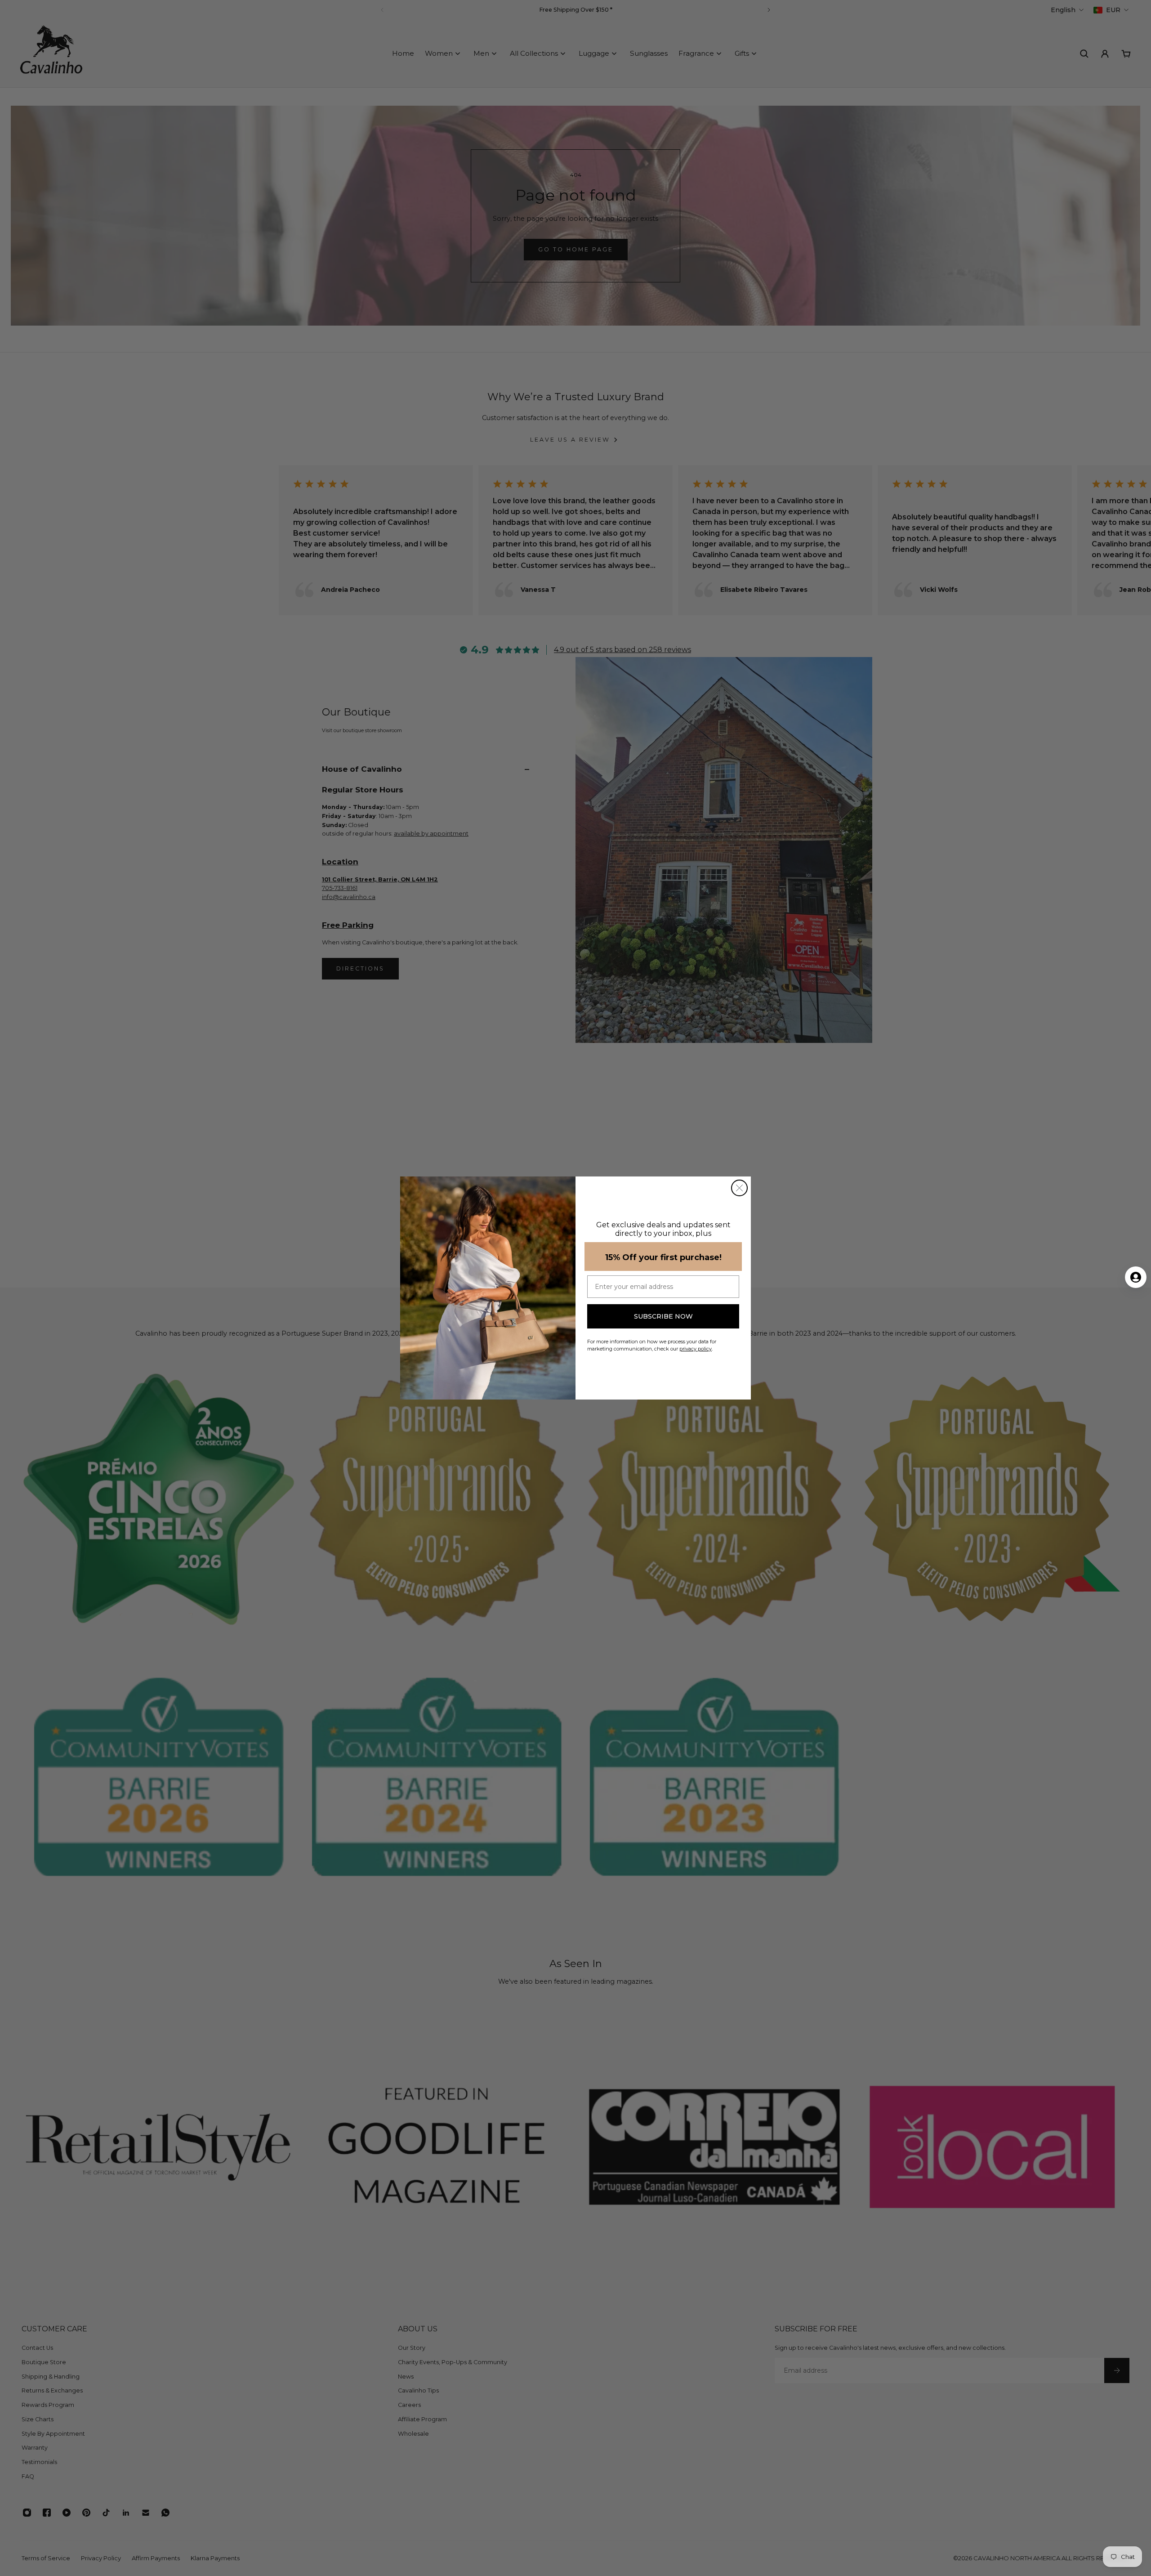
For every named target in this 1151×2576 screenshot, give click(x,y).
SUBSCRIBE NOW (663, 1316)
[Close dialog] (739, 1188)
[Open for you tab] (1136, 1277)
